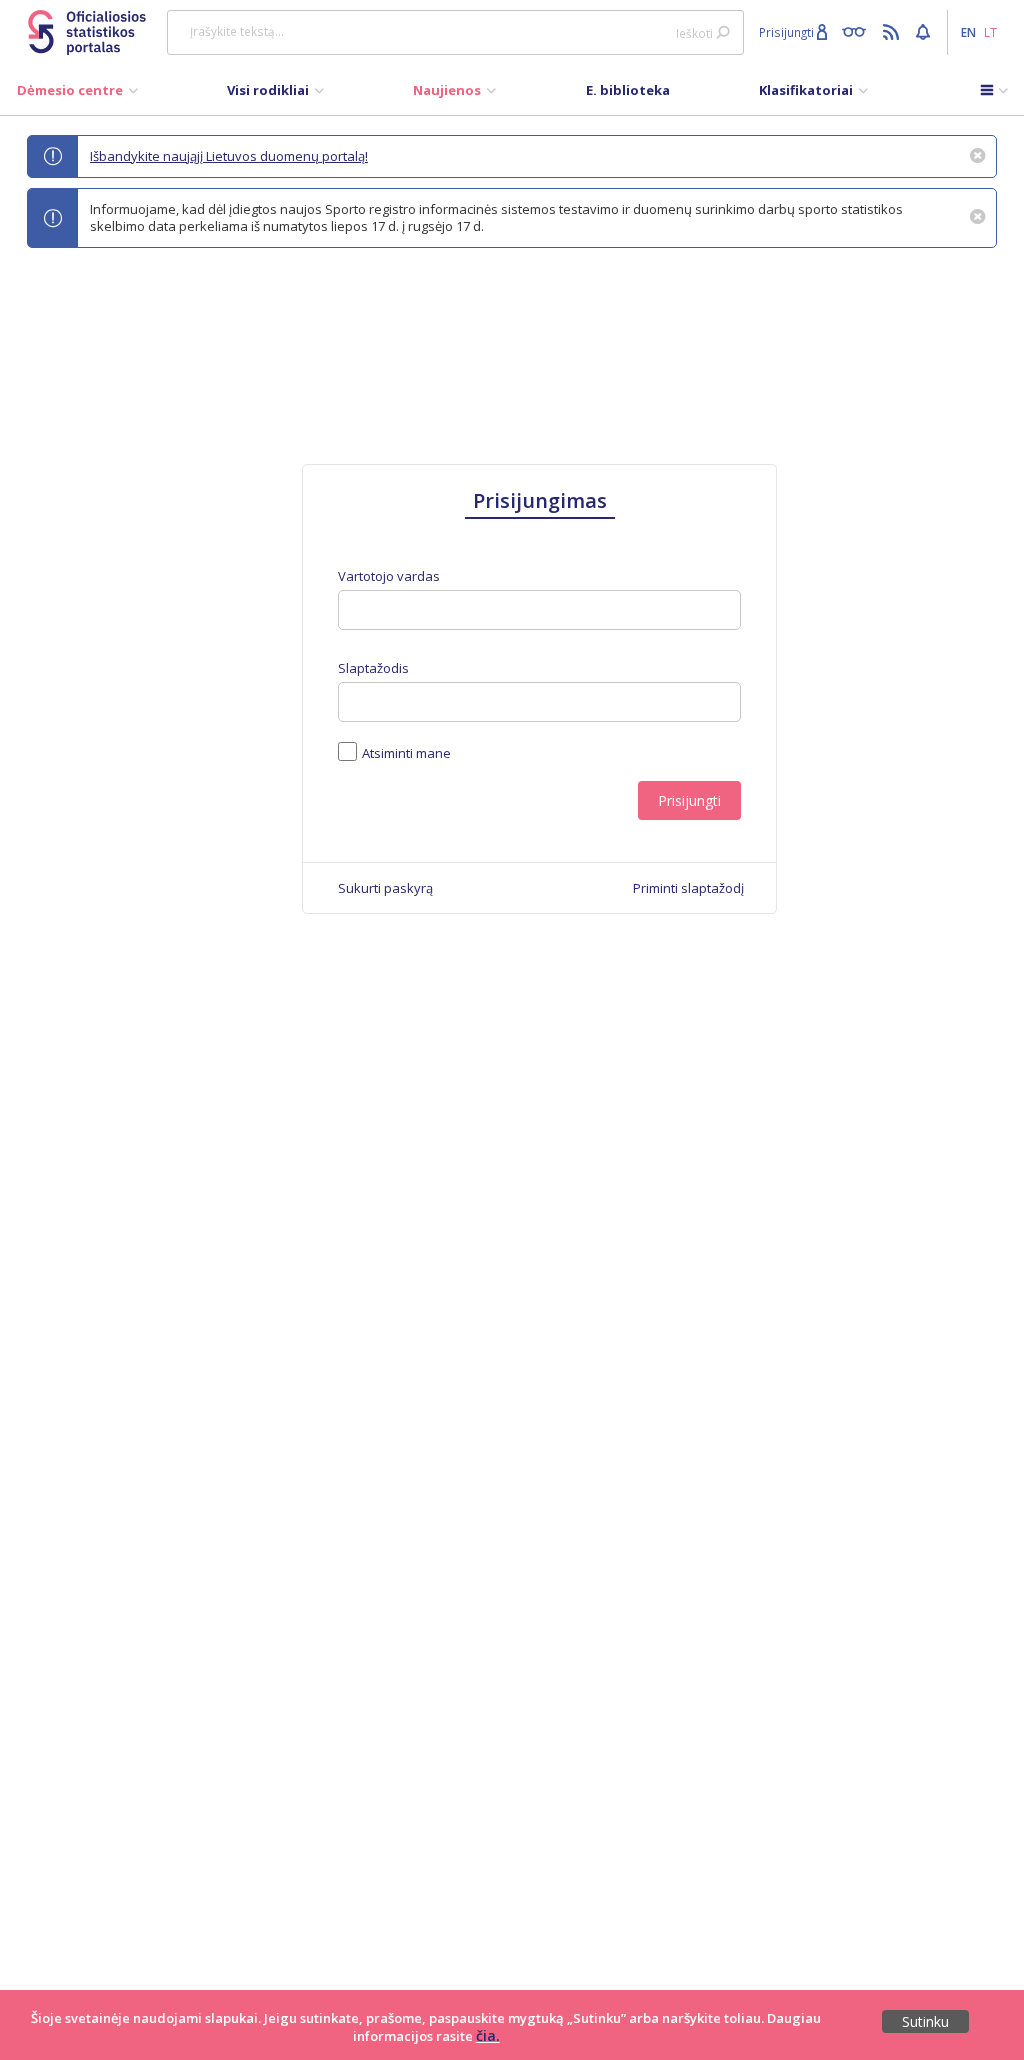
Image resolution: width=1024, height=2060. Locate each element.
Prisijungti (689, 800)
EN (968, 32)
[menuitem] (77, 95)
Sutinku (925, 2021)
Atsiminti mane (406, 753)
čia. (488, 2035)
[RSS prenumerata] (893, 31)
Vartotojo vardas (389, 576)
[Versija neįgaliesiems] (858, 31)
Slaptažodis (373, 668)
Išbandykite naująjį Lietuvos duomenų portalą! (229, 156)
